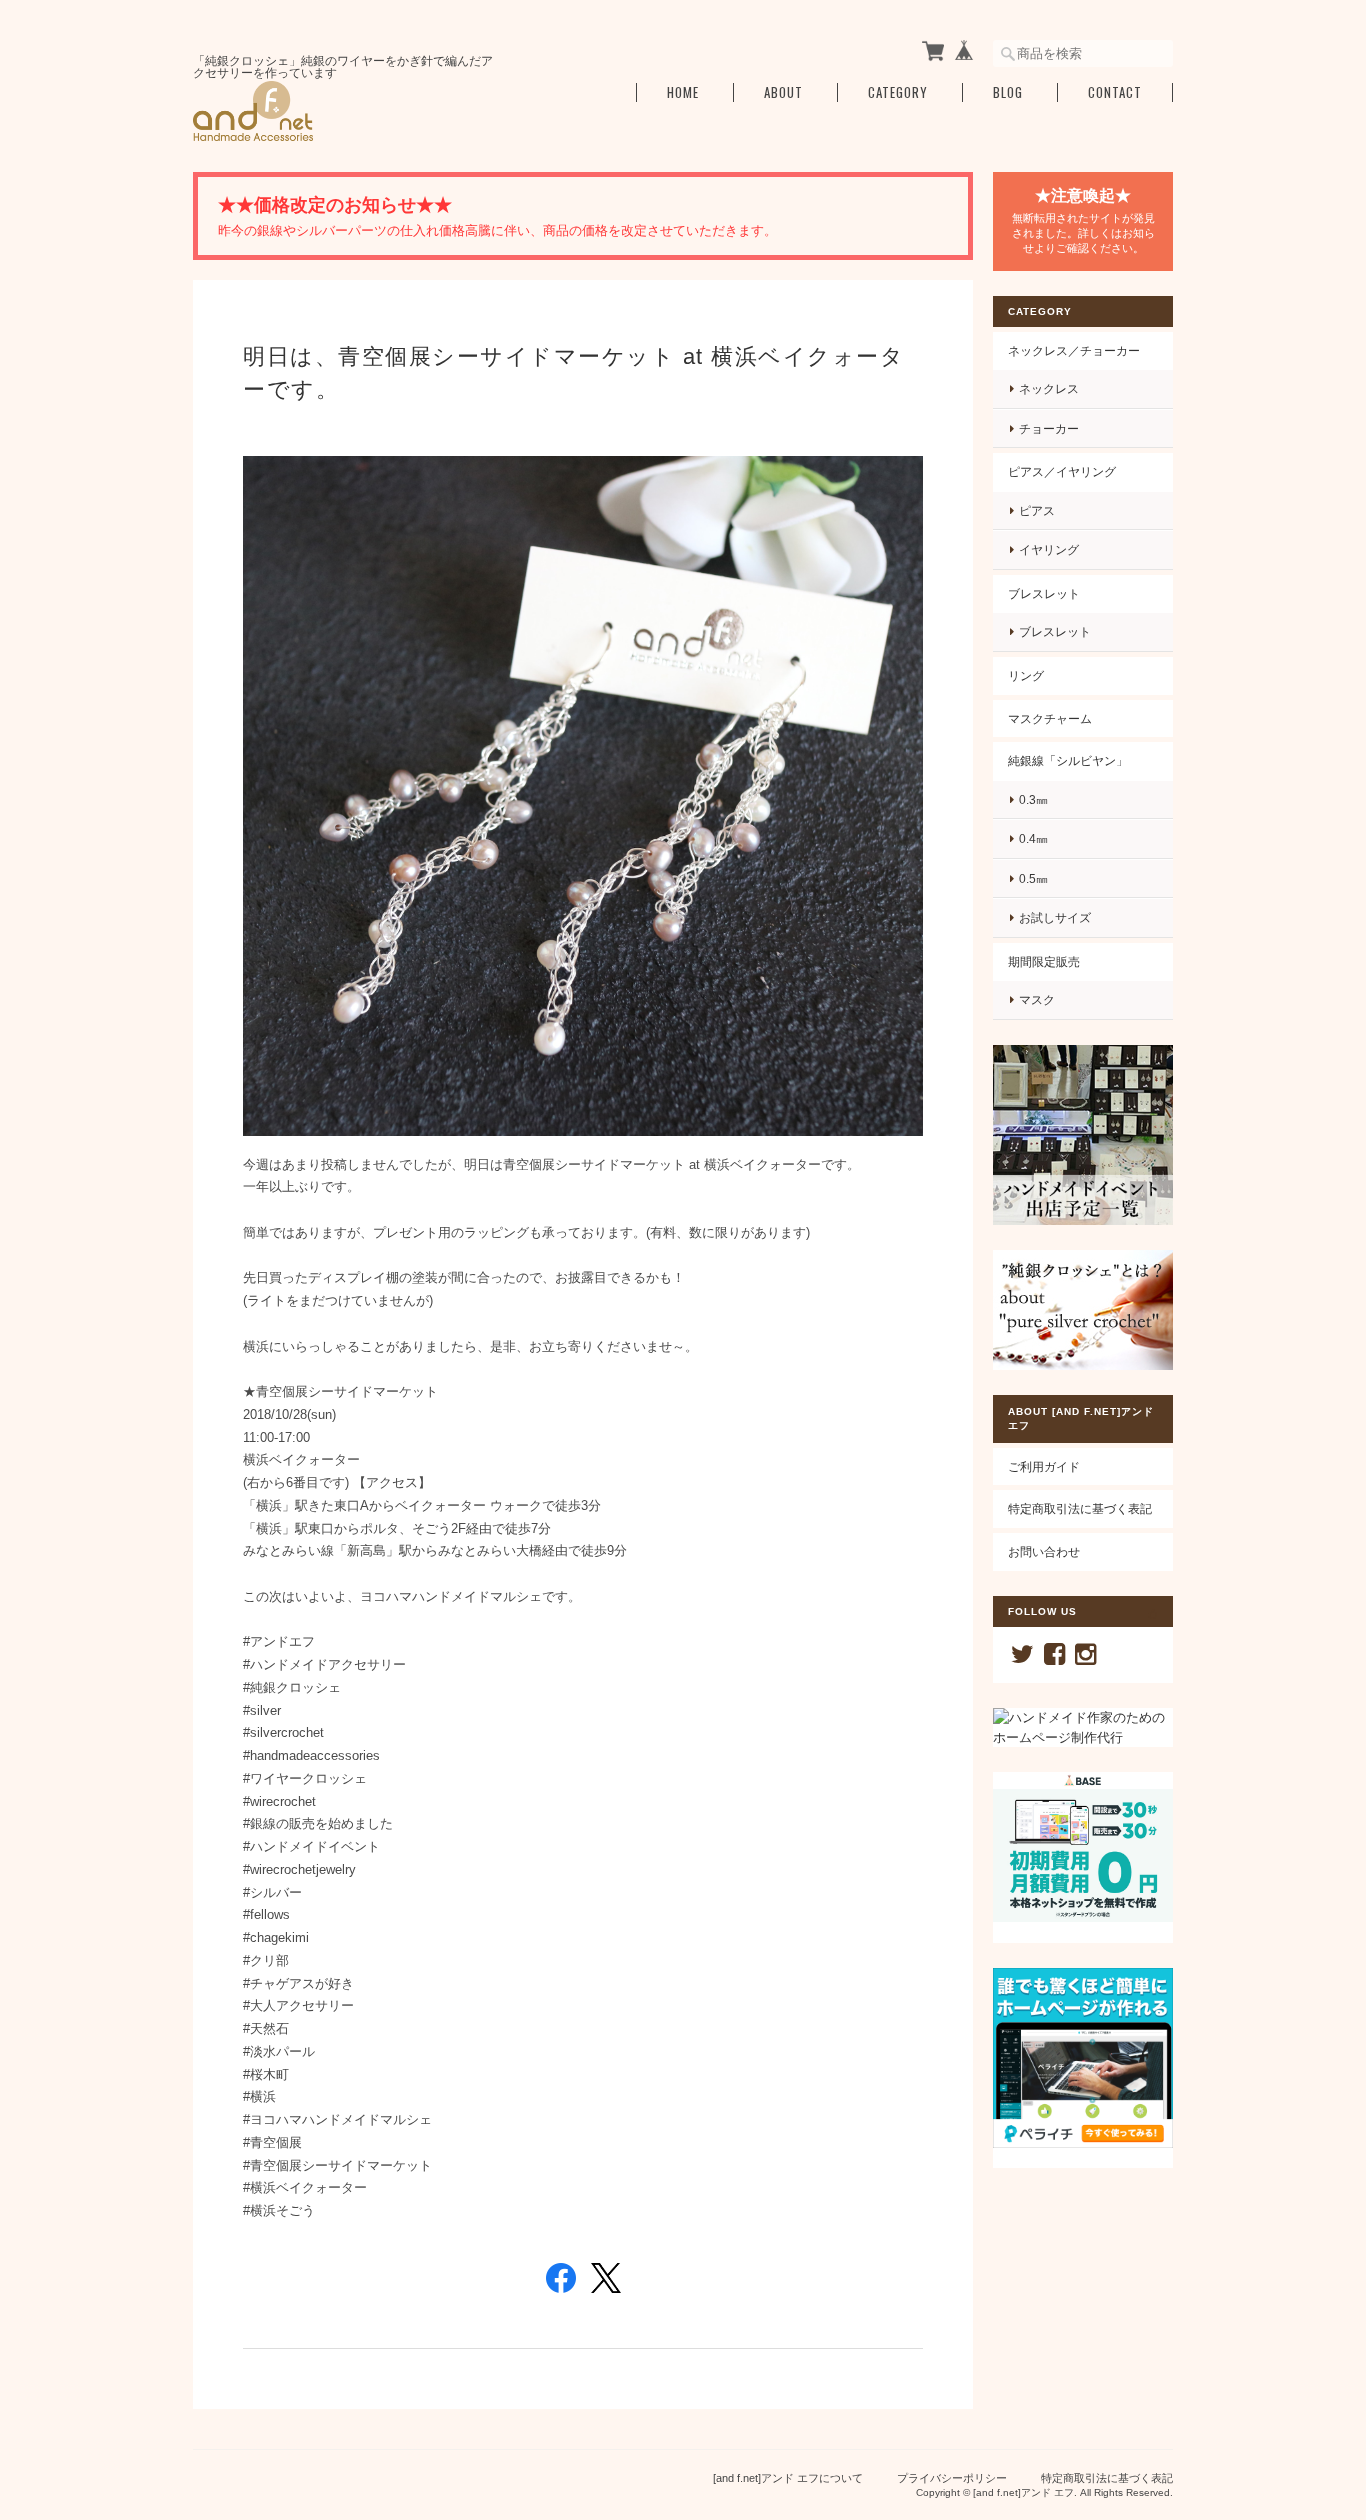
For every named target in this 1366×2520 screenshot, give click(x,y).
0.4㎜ (1033, 838)
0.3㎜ (1033, 799)
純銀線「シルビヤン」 (1068, 760)
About (783, 92)
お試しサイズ (1055, 917)
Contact (1115, 92)
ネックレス (1049, 388)
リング (1026, 675)
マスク (1037, 999)
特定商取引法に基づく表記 (1080, 1508)
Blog (1008, 92)
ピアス (1037, 510)
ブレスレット (1044, 593)
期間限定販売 (1044, 961)
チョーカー (1049, 428)
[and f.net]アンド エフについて (788, 2478)
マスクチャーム (1050, 718)
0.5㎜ (1033, 878)
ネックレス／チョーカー (1074, 350)
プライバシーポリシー (952, 2478)
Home (683, 92)
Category (898, 92)
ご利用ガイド (1044, 1466)
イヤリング (1049, 549)
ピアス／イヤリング (1062, 471)
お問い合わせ (1044, 1551)
